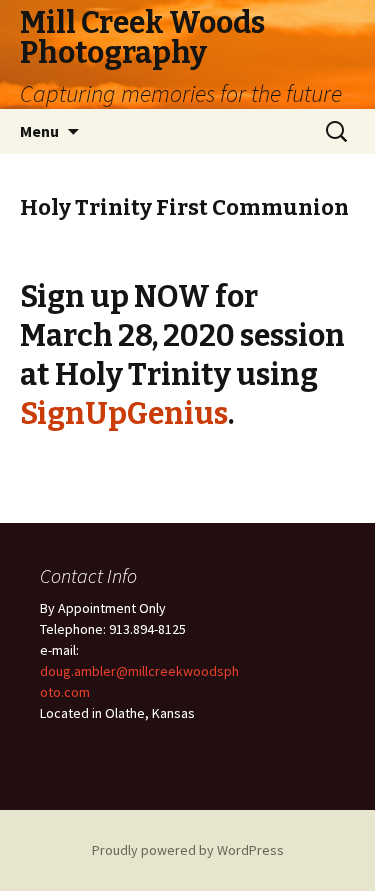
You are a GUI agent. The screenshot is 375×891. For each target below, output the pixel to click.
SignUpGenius (124, 414)
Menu (39, 131)
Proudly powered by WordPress (188, 850)
